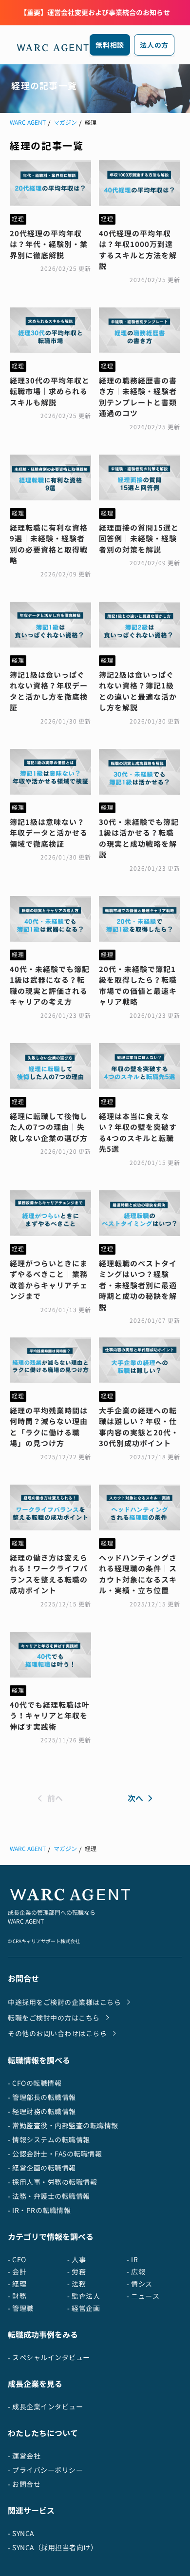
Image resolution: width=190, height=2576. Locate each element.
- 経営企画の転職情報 (42, 2168)
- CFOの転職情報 (35, 2083)
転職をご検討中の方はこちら (54, 2018)
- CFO (17, 2260)
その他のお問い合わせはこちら (57, 2033)
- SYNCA (21, 2533)
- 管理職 (21, 2308)
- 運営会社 (24, 2456)
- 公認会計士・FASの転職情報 (55, 2154)
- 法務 (76, 2284)
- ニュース (143, 2296)
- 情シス (140, 2284)
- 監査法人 (84, 2296)
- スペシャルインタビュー (49, 2357)
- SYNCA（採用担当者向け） (53, 2547)
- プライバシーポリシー (45, 2470)
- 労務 (76, 2272)
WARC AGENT (28, 123)
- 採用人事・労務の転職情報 (52, 2182)
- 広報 (136, 2272)
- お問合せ (24, 2484)
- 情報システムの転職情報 (49, 2140)
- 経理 (17, 2284)
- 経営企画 (84, 2308)
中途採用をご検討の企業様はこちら (64, 2002)
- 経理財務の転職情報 (42, 2111)
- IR (132, 2260)
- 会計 (17, 2272)
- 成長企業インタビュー (45, 2407)
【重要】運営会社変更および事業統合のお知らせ (95, 12)
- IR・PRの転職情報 (39, 2210)
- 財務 (17, 2296)
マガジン (65, 123)
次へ (135, 1798)
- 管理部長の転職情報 (42, 2097)
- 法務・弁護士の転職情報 (49, 2196)
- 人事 (76, 2260)
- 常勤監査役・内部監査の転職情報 (63, 2126)
